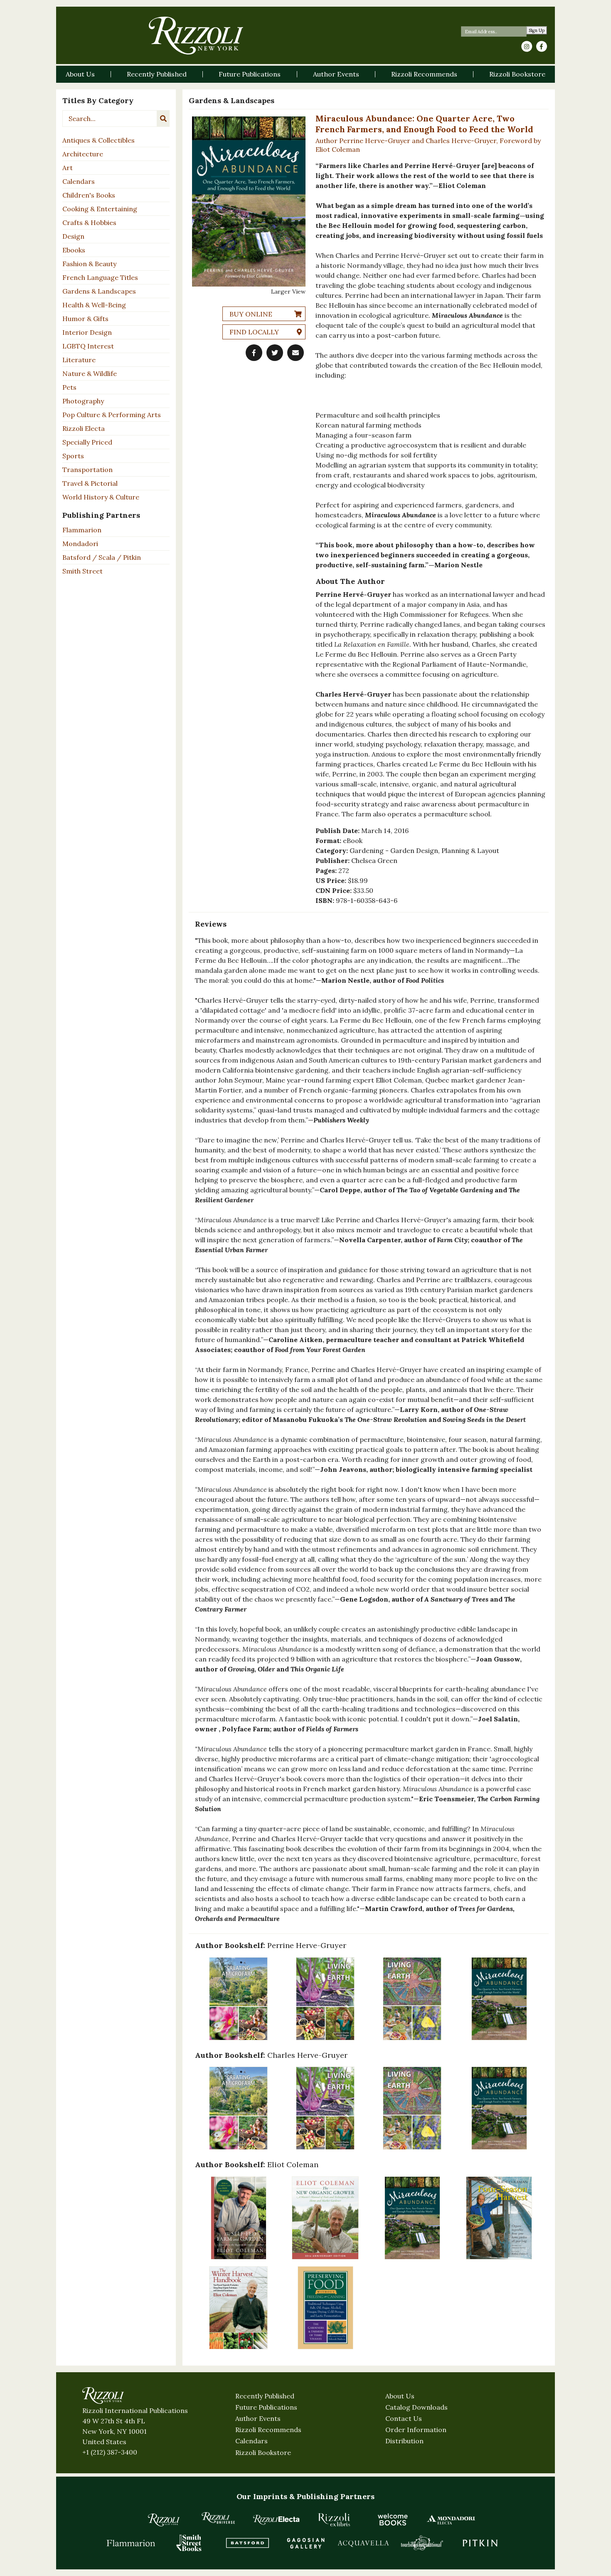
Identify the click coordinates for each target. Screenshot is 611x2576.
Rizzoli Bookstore (263, 2452)
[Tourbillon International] (422, 2543)
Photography (83, 401)
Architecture (83, 154)
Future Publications (266, 2407)
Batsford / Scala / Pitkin (102, 557)
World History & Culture (101, 497)
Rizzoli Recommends (268, 2430)
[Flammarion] (131, 2543)
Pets (69, 387)
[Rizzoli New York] (196, 36)
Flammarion (82, 530)
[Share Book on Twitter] (275, 353)
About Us (400, 2396)
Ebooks (74, 250)
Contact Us (404, 2418)
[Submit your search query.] (163, 119)
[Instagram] (527, 47)
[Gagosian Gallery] (305, 2543)
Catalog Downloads (416, 2407)
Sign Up (537, 31)
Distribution (404, 2441)
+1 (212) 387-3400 (110, 2452)
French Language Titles (100, 277)
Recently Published (265, 2396)
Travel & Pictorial (90, 483)
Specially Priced (87, 442)
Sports (73, 456)
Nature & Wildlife (90, 373)
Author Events (258, 2418)
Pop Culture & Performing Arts (112, 415)
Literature (79, 360)
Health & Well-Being (94, 305)
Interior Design (87, 332)
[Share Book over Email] (296, 353)
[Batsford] (247, 2543)
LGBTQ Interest (88, 346)
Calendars (79, 181)
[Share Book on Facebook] (254, 353)
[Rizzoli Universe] (218, 2518)
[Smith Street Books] (189, 2543)
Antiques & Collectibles (99, 140)
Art (68, 168)
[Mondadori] (451, 2519)
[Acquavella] (364, 2543)
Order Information (416, 2430)
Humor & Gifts (85, 319)
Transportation (87, 470)
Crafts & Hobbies (89, 222)
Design (73, 236)
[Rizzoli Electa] (276, 2519)
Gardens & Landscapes (99, 291)
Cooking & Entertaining (100, 209)
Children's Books (89, 195)
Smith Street (83, 571)
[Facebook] (542, 47)
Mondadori (80, 544)
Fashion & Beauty (89, 264)
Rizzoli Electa (84, 428)
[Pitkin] (480, 2543)
